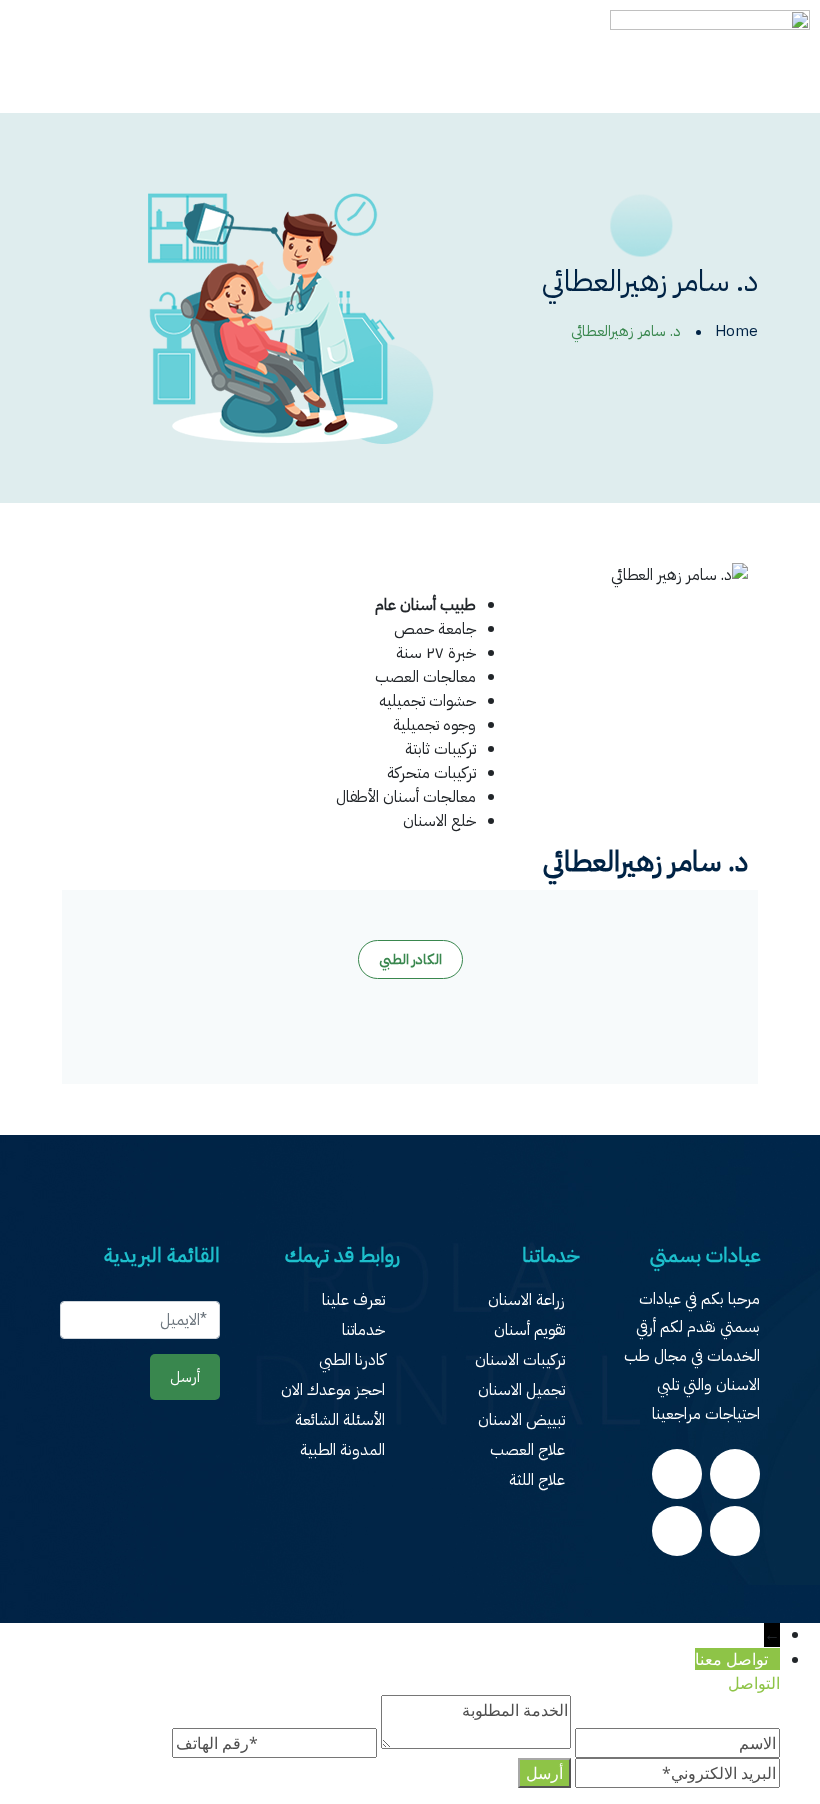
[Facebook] (735, 1474)
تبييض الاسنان (521, 1420)
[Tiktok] (677, 1531)
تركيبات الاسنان (520, 1360)
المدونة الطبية (342, 1450)
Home (736, 331)
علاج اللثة (537, 1480)
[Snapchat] (735, 1531)
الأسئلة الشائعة (340, 1420)
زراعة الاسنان (526, 1300)
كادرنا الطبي (352, 1360)
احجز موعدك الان (333, 1390)
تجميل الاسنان (521, 1390)
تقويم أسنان (529, 1330)
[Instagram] (677, 1474)
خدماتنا (363, 1330)
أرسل (185, 1377)
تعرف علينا (353, 1300)
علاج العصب (527, 1450)
